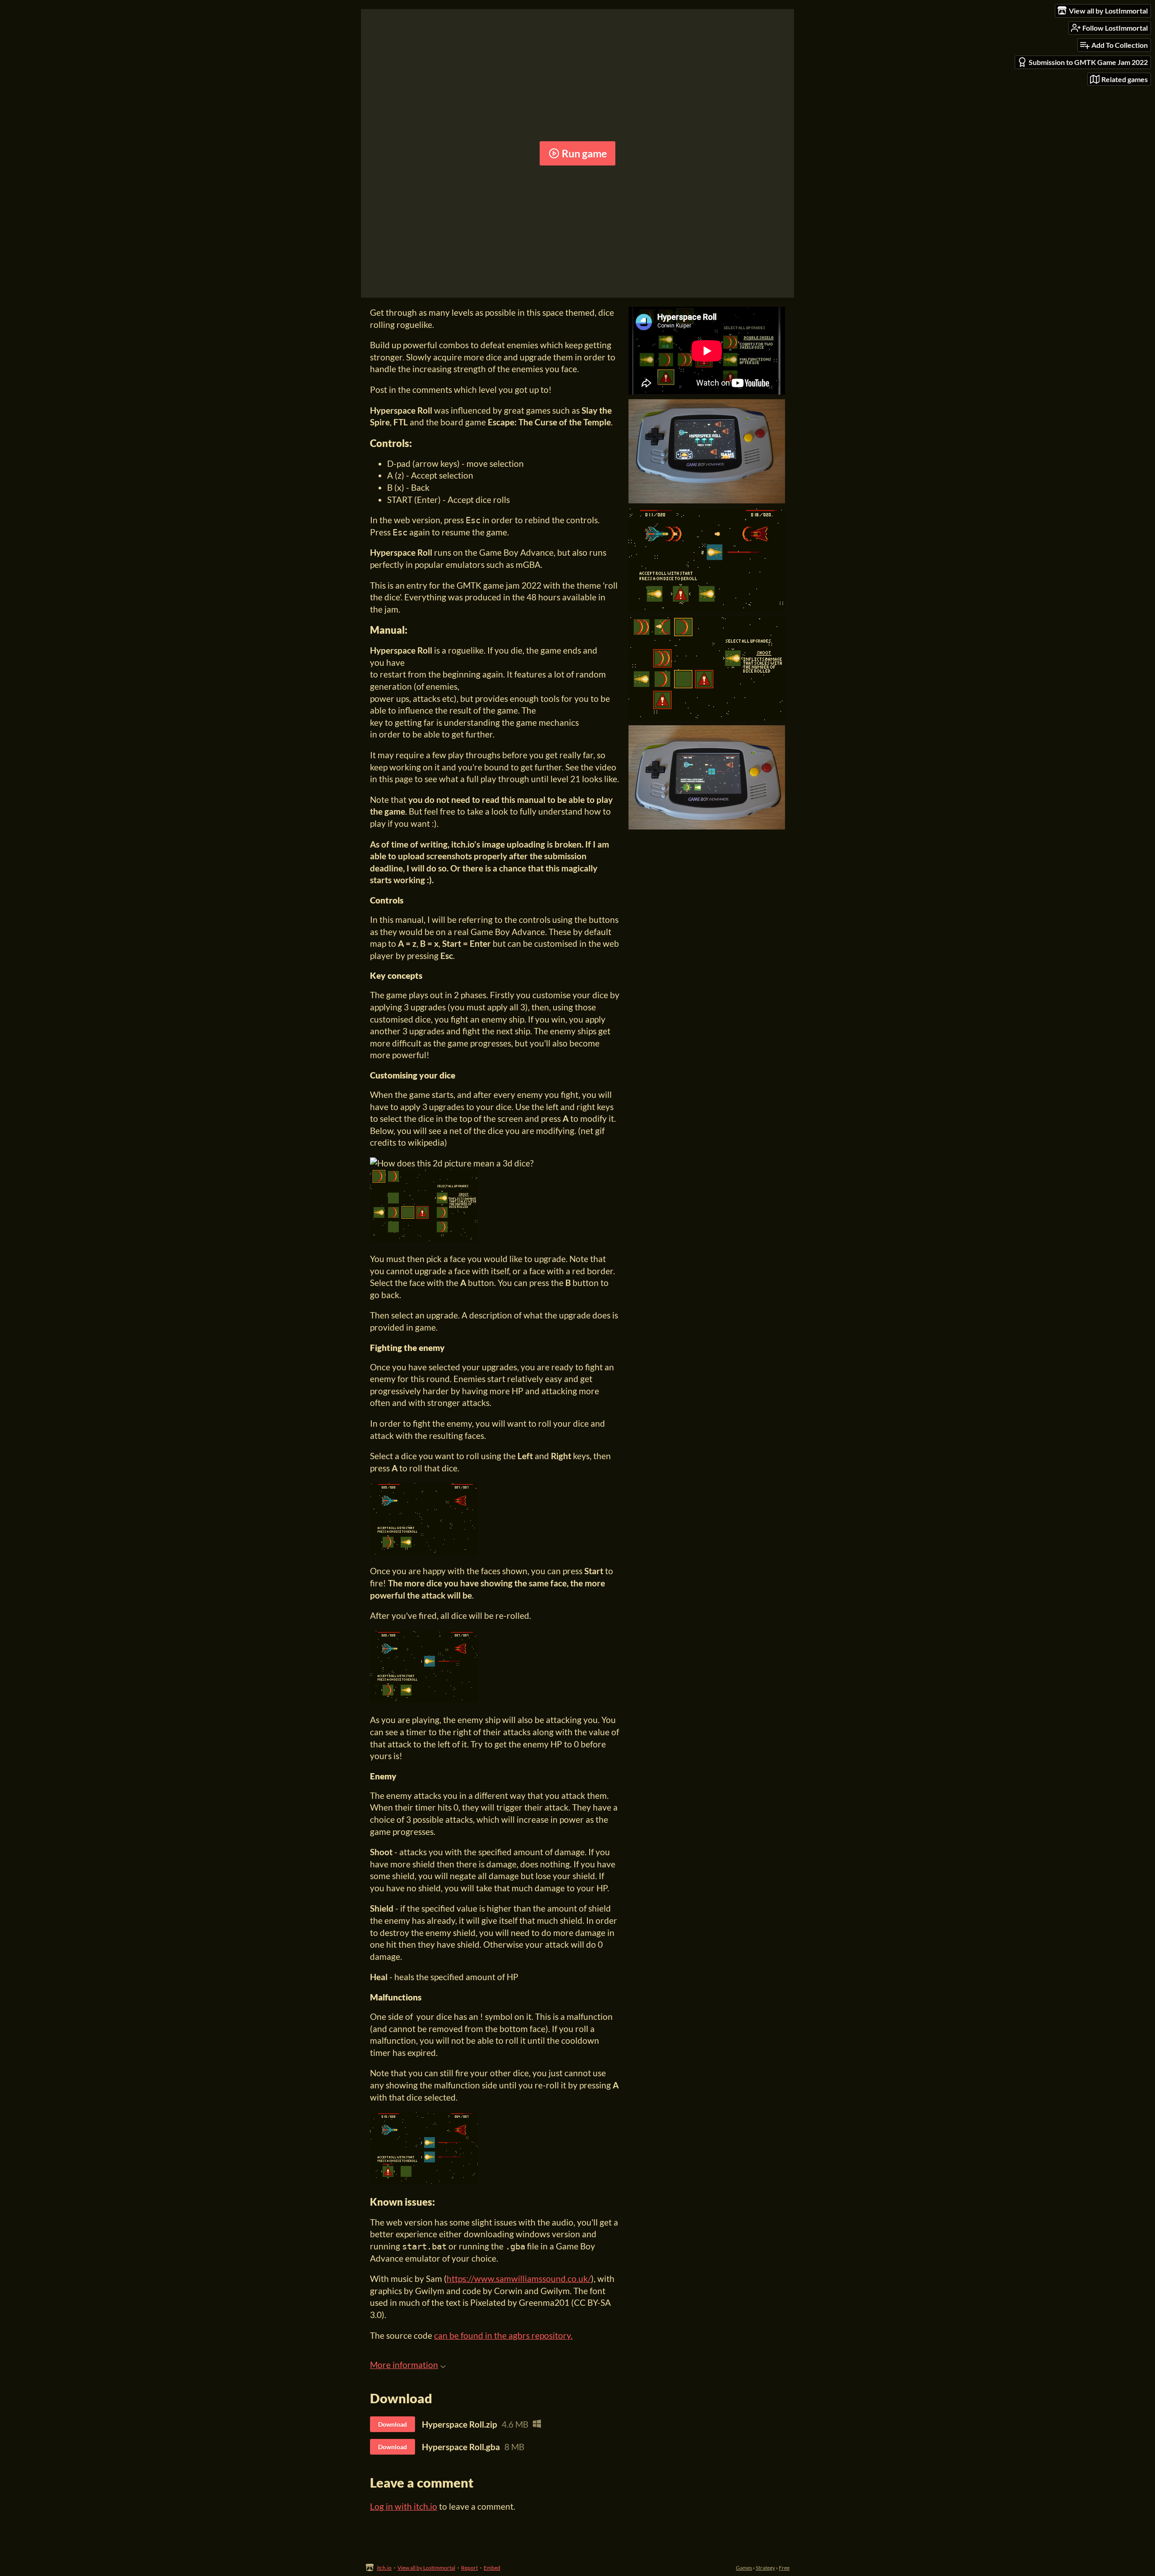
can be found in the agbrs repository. (503, 2335)
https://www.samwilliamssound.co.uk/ (519, 2279)
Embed (492, 2568)
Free (784, 2568)
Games (744, 2568)
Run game (584, 153)
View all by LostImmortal (426, 2568)
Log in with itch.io (404, 2506)
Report (469, 2568)
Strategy (765, 2568)
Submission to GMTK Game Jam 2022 (1088, 62)
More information (404, 2365)
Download (393, 2424)
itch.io (384, 2568)
